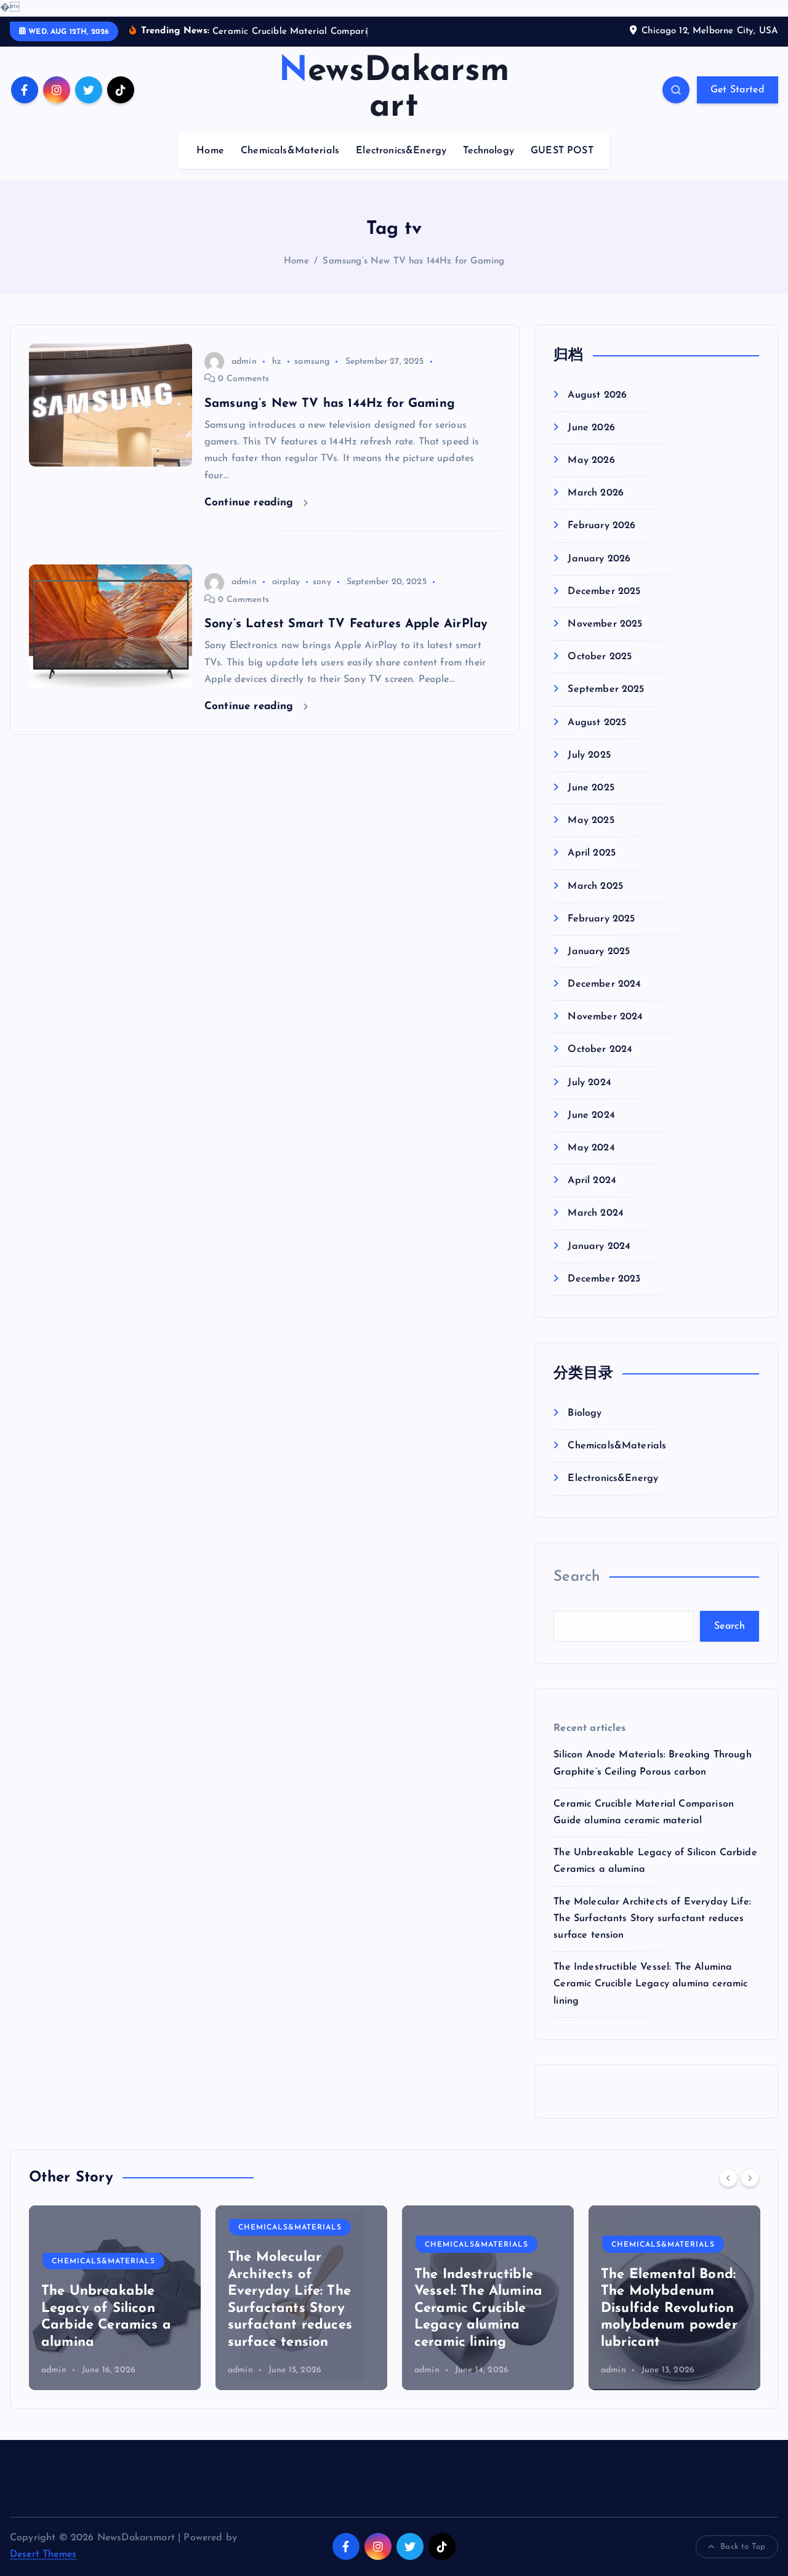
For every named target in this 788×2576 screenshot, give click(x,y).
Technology (488, 151)
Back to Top (743, 2547)
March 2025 (595, 886)
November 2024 (605, 1017)
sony (322, 582)
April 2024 (592, 1181)
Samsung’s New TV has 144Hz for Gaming (413, 261)
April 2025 (592, 854)
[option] (115, 2298)
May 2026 (591, 461)
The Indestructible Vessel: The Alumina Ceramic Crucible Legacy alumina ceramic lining (650, 1984)
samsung (312, 362)
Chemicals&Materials (290, 151)
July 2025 (589, 755)
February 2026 (601, 526)
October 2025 (600, 657)
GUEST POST (562, 151)
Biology (585, 1413)
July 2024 (589, 1083)
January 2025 (599, 952)
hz (277, 362)
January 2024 (599, 1246)
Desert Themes (43, 2554)
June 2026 (591, 428)
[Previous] (728, 2178)
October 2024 (600, 1050)
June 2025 (591, 788)
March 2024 (596, 1214)
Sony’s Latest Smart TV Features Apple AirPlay (346, 624)
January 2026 (599, 559)
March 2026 (596, 494)
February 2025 (601, 919)
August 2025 (597, 723)
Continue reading (251, 503)
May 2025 (591, 821)
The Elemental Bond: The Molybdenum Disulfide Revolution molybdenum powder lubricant (669, 2309)
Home (210, 151)
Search (577, 1577)
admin (244, 362)
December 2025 (604, 592)
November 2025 (605, 625)
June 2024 (591, 1115)
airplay (286, 582)
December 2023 (604, 1279)
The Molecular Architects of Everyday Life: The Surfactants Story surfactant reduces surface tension (652, 1919)
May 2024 (591, 1149)
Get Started (738, 90)
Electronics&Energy (401, 151)
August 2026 (597, 395)
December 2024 (604, 985)
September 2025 (606, 690)
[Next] (750, 2178)
